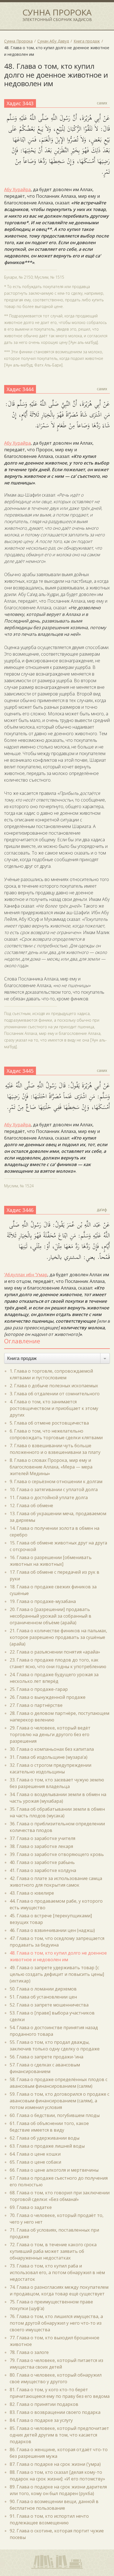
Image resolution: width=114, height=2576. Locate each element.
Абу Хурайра (17, 189)
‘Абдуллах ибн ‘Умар (26, 1275)
